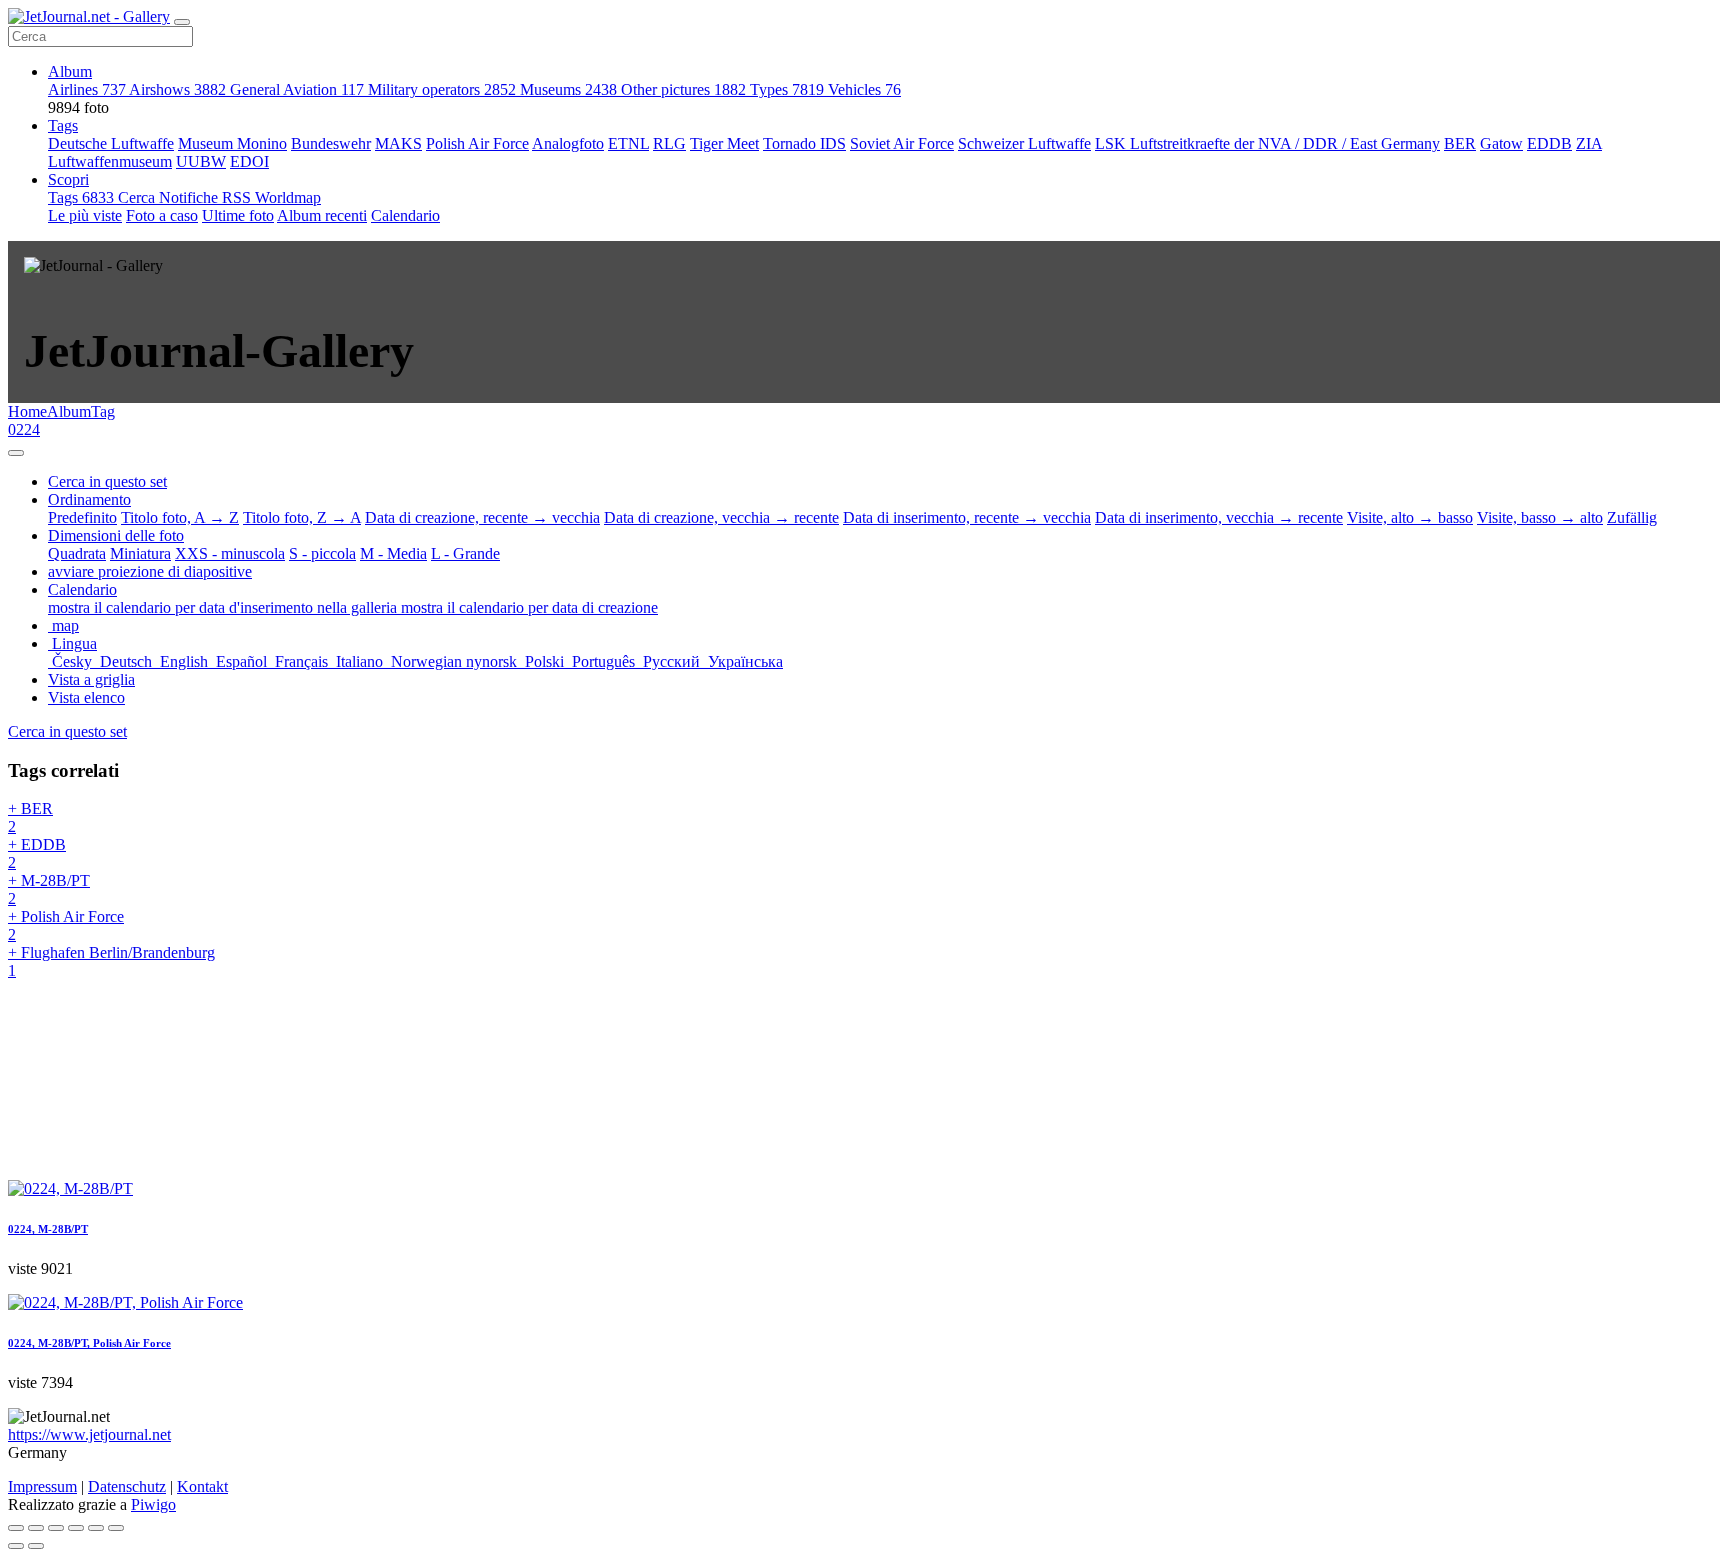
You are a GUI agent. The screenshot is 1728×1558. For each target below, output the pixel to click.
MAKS (398, 143)
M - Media (393, 553)
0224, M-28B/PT (48, 1229)
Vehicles (864, 89)
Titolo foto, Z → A (302, 517)
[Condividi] (36, 1528)
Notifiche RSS (207, 197)
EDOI (249, 161)
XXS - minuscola (230, 553)
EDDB (1549, 143)
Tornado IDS (804, 143)
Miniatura (140, 553)
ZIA (1589, 143)
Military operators (442, 89)
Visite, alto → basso (1410, 517)
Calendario (405, 215)
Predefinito (82, 517)
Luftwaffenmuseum (110, 161)
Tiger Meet (724, 143)
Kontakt (202, 1486)
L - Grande (465, 553)
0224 (24, 429)
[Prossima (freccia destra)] (36, 1546)
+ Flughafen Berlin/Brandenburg (111, 961)
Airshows (177, 89)
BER (1460, 143)
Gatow (1501, 143)
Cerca (138, 197)
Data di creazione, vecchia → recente (721, 517)
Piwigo (153, 1504)
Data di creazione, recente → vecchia (482, 517)
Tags (63, 125)
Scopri (68, 179)
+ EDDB (37, 853)
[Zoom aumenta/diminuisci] (76, 1528)
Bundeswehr (331, 143)
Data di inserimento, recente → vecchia (967, 517)
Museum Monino (232, 143)
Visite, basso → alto (1540, 517)
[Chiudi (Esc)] (16, 1528)
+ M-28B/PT (49, 889)
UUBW (201, 161)
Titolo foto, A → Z (180, 517)
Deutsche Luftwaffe (111, 143)
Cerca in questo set (67, 731)
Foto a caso (162, 215)
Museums (568, 89)
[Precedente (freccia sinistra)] (16, 1546)
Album (70, 71)
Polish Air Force (477, 143)
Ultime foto (238, 215)
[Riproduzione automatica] (116, 1528)
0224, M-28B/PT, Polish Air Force (89, 1343)
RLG (669, 143)
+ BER (30, 817)
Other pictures (683, 89)
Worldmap (288, 197)
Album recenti (322, 215)
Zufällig (1632, 517)
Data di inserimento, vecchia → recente (1219, 517)
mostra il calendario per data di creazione (529, 607)
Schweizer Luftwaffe (1024, 143)
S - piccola (322, 553)
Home (27, 411)
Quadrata (77, 553)
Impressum (42, 1486)
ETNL (628, 143)
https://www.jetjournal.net (89, 1434)
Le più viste (85, 215)
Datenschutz (127, 1486)
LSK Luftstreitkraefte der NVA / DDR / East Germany (1267, 143)
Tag (103, 411)
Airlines (87, 89)
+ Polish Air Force (66, 925)
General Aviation (297, 89)
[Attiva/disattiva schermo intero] (56, 1528)
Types (787, 89)
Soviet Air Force (902, 143)
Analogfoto (568, 143)
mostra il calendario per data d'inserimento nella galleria (224, 607)
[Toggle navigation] (182, 22)
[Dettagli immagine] (96, 1528)
